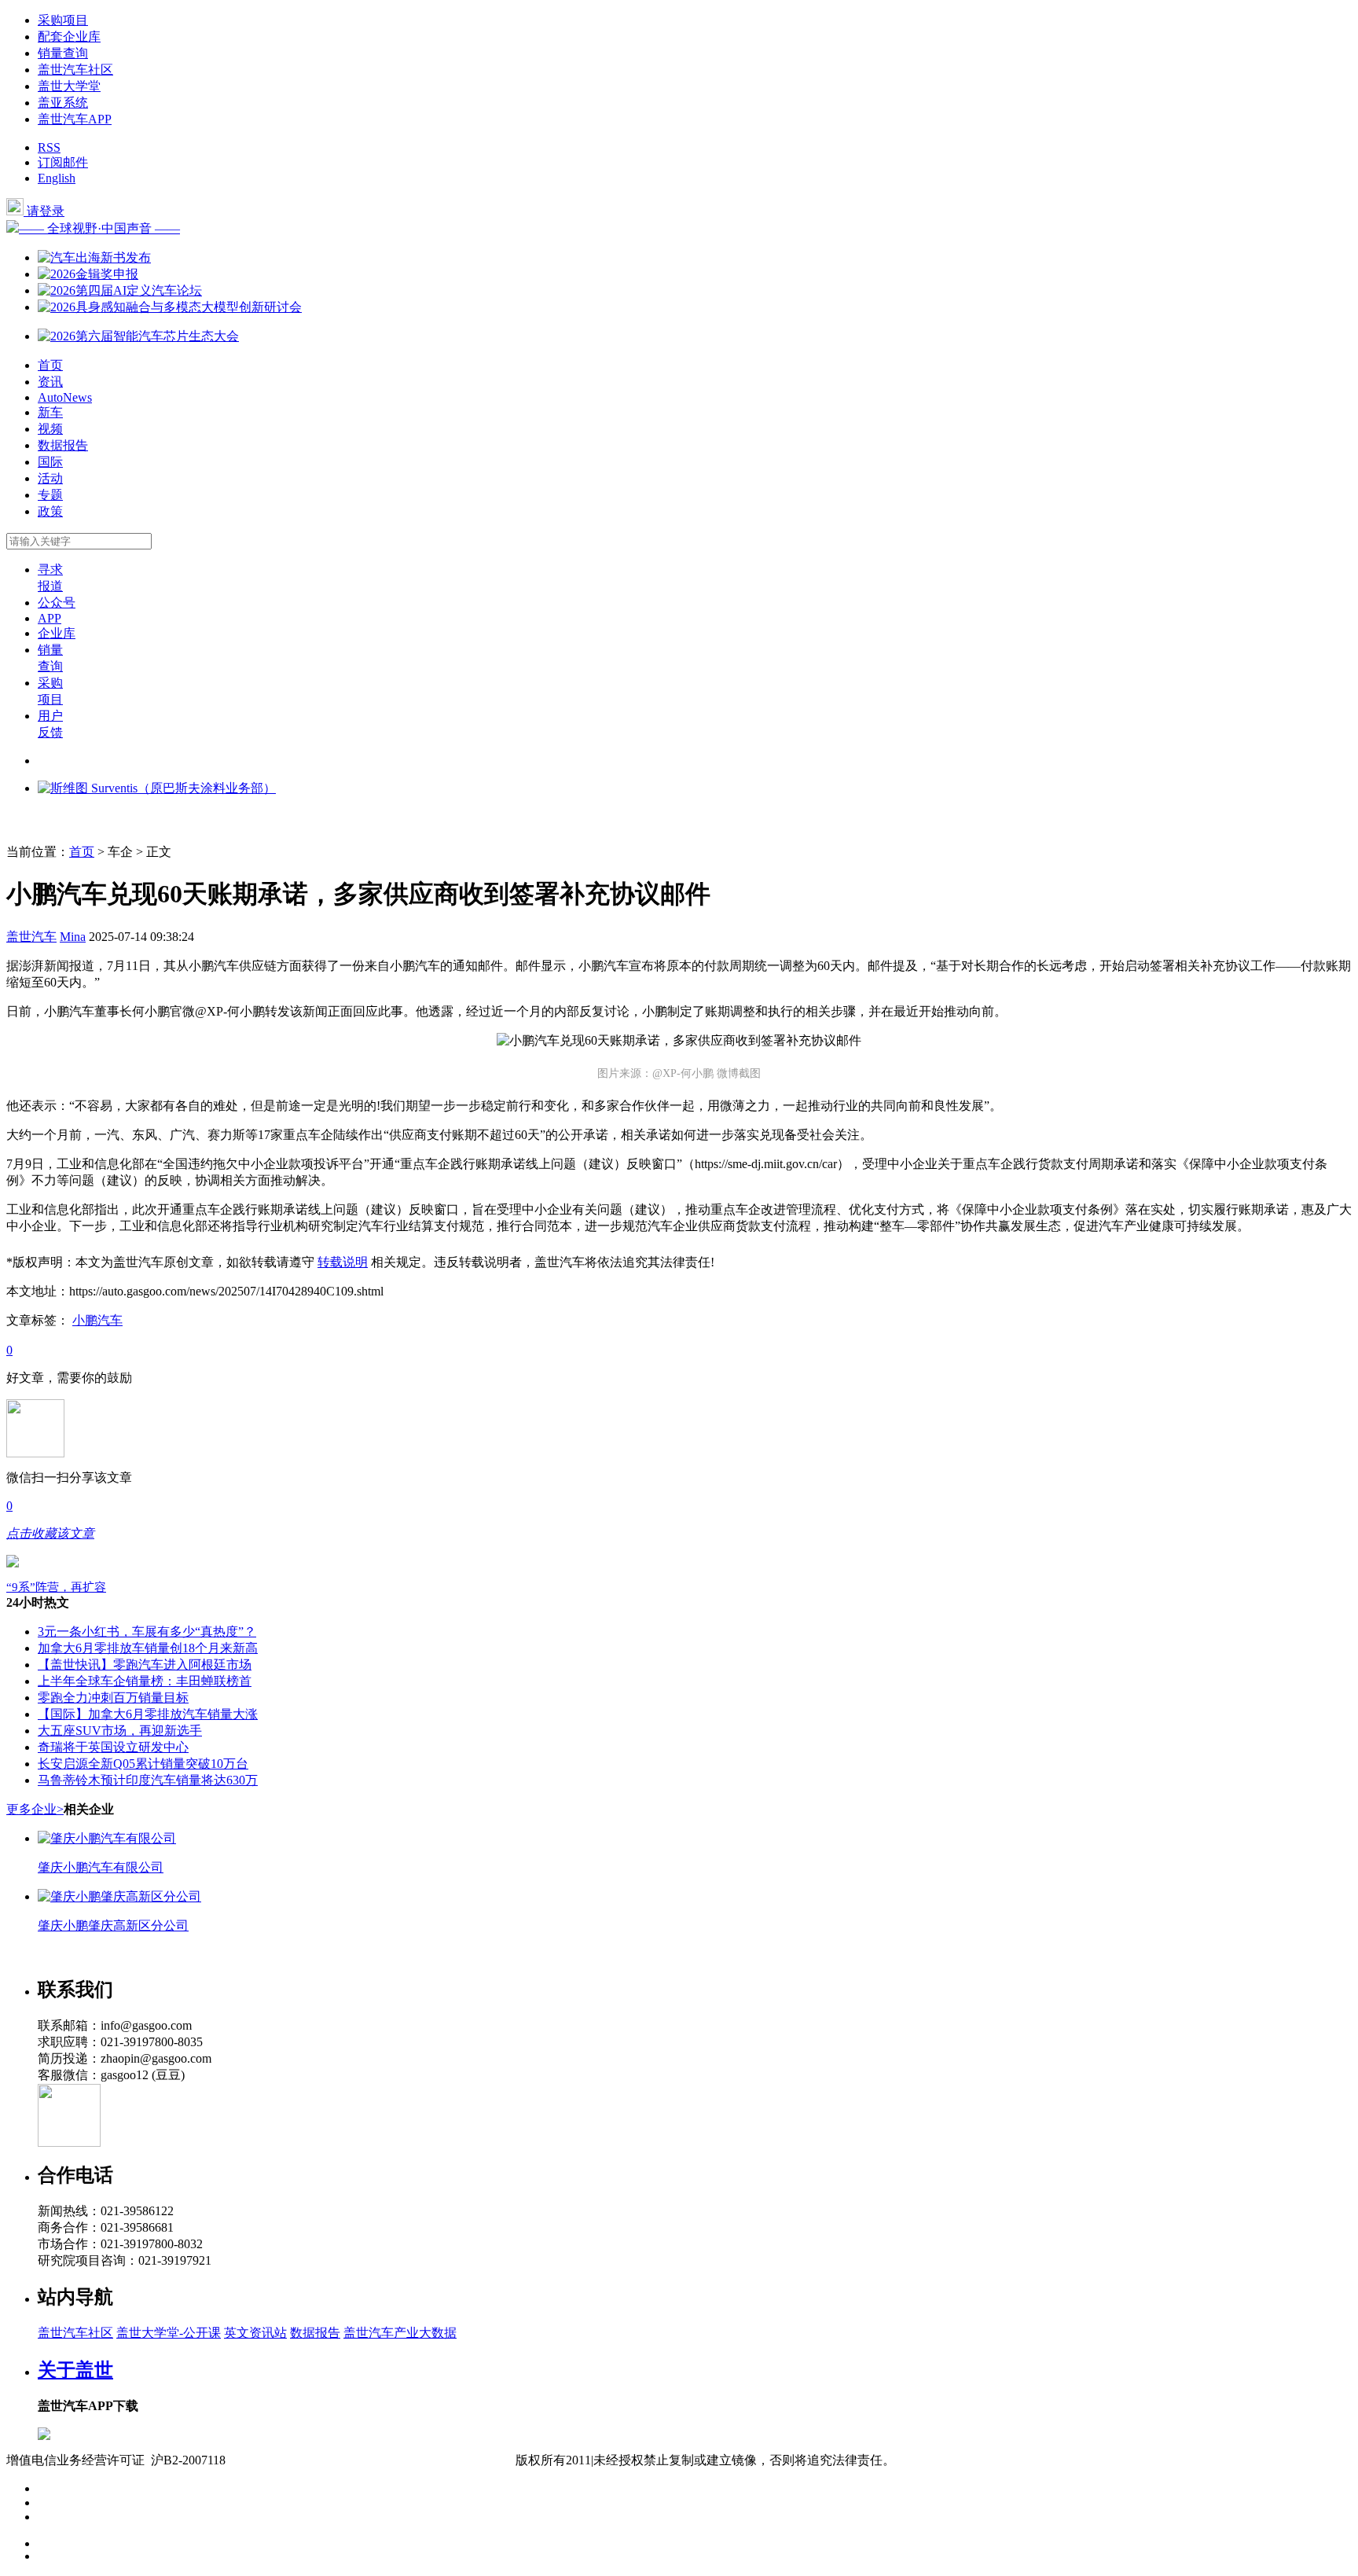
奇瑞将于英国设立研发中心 (113, 1747)
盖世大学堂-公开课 (169, 2333)
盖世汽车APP (75, 119)
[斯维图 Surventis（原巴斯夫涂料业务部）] (157, 788)
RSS (49, 147)
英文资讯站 (255, 2333)
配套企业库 (69, 37)
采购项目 (63, 20)
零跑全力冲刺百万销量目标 (113, 1698)
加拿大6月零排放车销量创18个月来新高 (148, 1648)
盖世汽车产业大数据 (400, 2333)
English (57, 178)
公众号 (57, 603)
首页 (50, 365)
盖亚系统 (63, 103)
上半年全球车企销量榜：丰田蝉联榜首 (145, 1681)
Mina (73, 937)
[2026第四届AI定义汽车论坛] (120, 290)
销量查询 (63, 53)
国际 (50, 462)
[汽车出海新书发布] (94, 257)
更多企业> (35, 1809)
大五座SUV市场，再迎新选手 (120, 1731)
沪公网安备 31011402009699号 (432, 2460)
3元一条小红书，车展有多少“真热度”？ (147, 1632)
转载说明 (343, 1262)
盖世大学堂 (69, 86)
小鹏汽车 (97, 1320)
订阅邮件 (63, 162)
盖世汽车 (31, 937)
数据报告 (63, 445)
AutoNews (65, 397)
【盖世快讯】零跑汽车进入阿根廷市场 (145, 1665)
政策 (50, 511)
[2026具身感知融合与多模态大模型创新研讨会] (170, 307)
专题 (50, 495)
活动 (50, 478)
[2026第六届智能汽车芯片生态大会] (138, 336)
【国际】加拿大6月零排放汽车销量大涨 (148, 1714)
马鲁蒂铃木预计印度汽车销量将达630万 (148, 1780)
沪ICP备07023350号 (292, 2460)
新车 (50, 412)
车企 (120, 852)
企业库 (57, 633)
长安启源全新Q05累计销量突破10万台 (143, 1764)
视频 (50, 429)
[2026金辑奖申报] (88, 274)
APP (50, 618)
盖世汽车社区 (75, 70)
